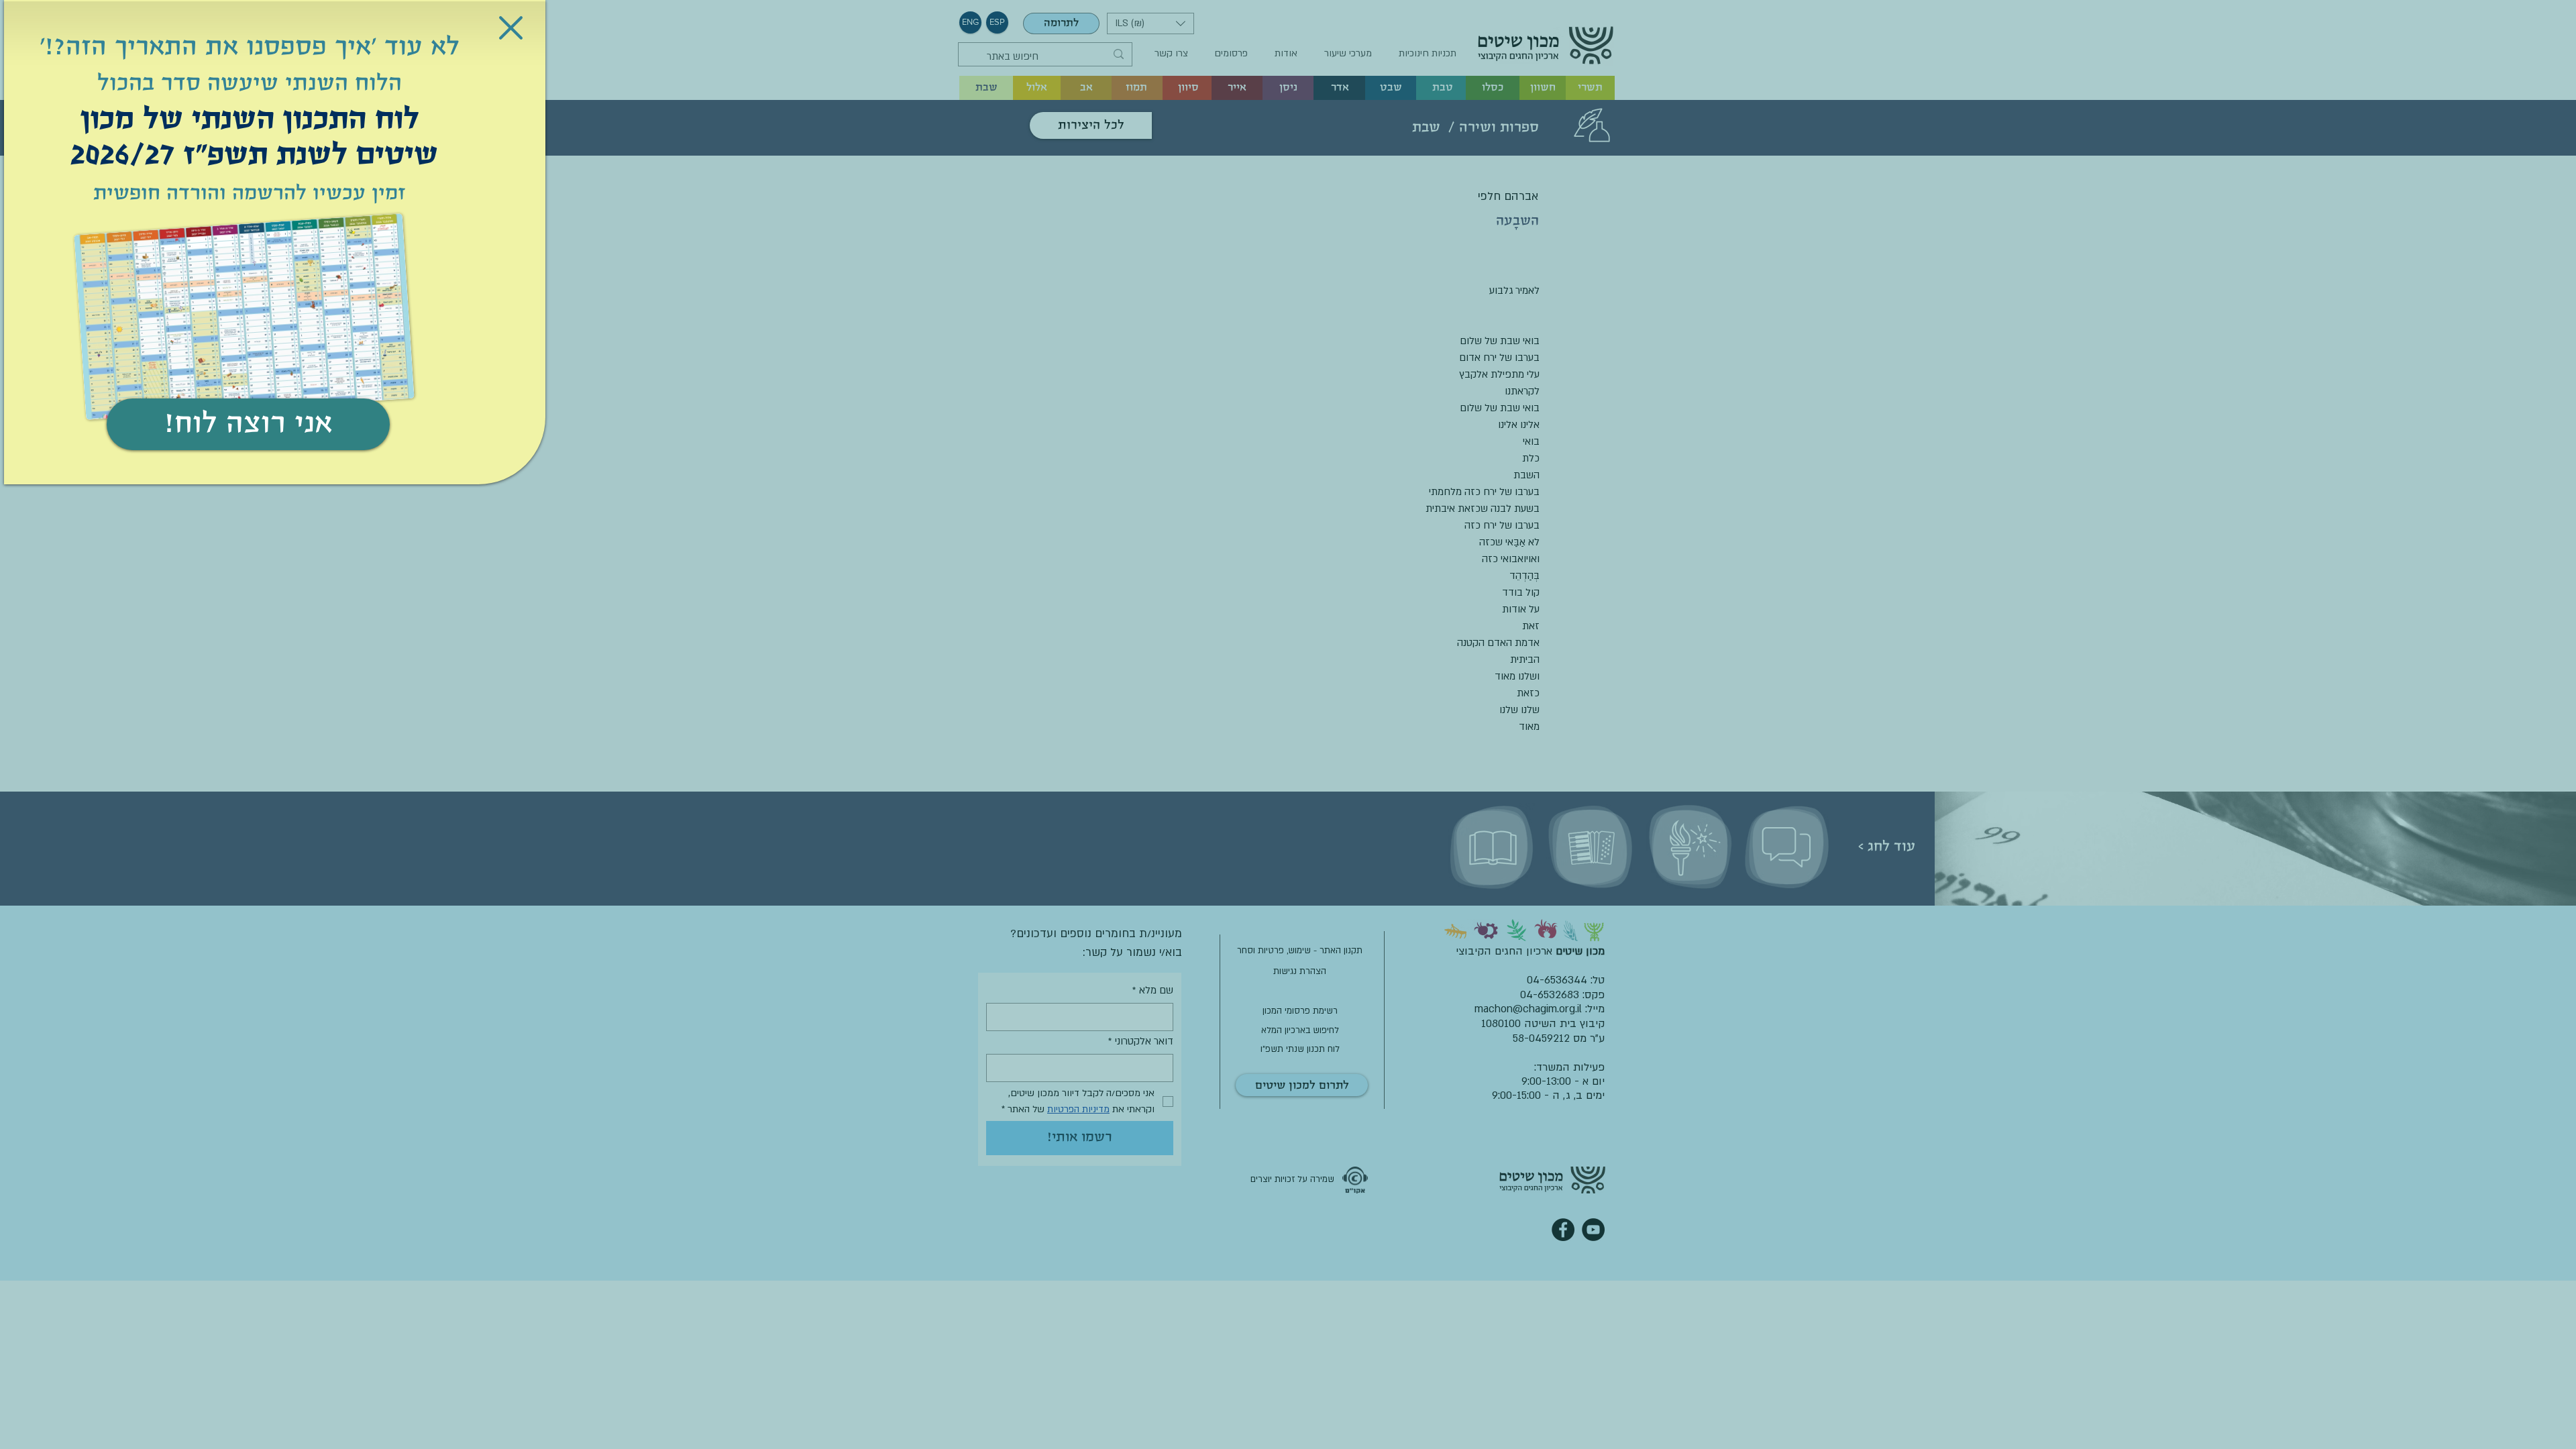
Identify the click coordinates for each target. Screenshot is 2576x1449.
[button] (511, 28)
